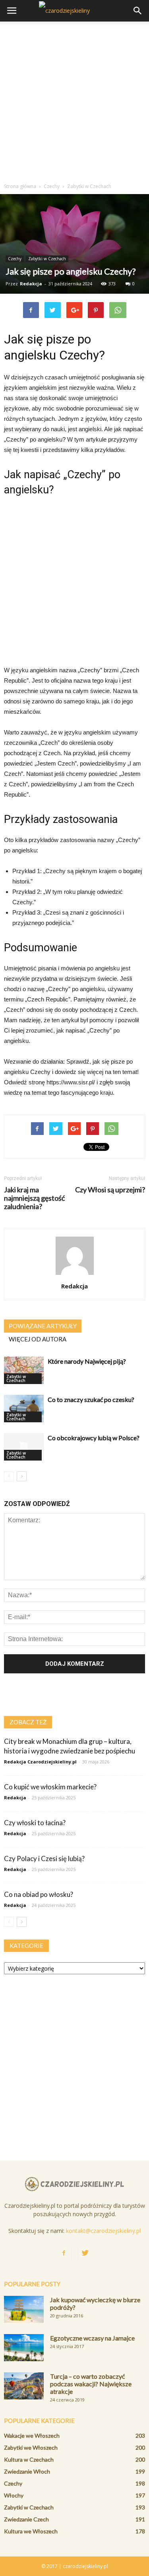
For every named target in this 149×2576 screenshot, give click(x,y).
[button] (138, 11)
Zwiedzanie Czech (26, 2519)
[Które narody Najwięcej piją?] (24, 1370)
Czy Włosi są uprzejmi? (110, 1190)
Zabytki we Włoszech (31, 2447)
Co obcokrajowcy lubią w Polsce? (94, 1438)
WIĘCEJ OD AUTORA (38, 1339)
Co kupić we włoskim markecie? (50, 1787)
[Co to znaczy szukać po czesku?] (24, 1409)
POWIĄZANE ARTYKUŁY (43, 1326)
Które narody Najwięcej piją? (87, 1361)
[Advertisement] (74, 100)
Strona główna (20, 186)
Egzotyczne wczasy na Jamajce (92, 2338)
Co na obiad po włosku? (39, 1894)
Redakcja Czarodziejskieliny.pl (40, 1762)
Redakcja (31, 284)
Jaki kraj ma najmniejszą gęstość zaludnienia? (34, 1198)
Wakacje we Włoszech (32, 2436)
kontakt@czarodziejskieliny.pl (103, 2231)
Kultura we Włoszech (31, 2531)
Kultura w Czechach (29, 2459)
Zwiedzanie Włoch (27, 2471)
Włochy (14, 2495)
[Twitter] (85, 2253)
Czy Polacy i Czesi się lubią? (44, 1858)
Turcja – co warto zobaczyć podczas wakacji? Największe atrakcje (91, 2384)
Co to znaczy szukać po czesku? (91, 1399)
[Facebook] (64, 2253)
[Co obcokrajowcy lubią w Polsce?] (24, 1447)
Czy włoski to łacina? (35, 1823)
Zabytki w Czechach (47, 259)
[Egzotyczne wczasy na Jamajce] (24, 2348)
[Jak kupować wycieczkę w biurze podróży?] (24, 2310)
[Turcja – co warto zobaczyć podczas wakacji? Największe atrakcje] (24, 2386)
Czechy (15, 259)
